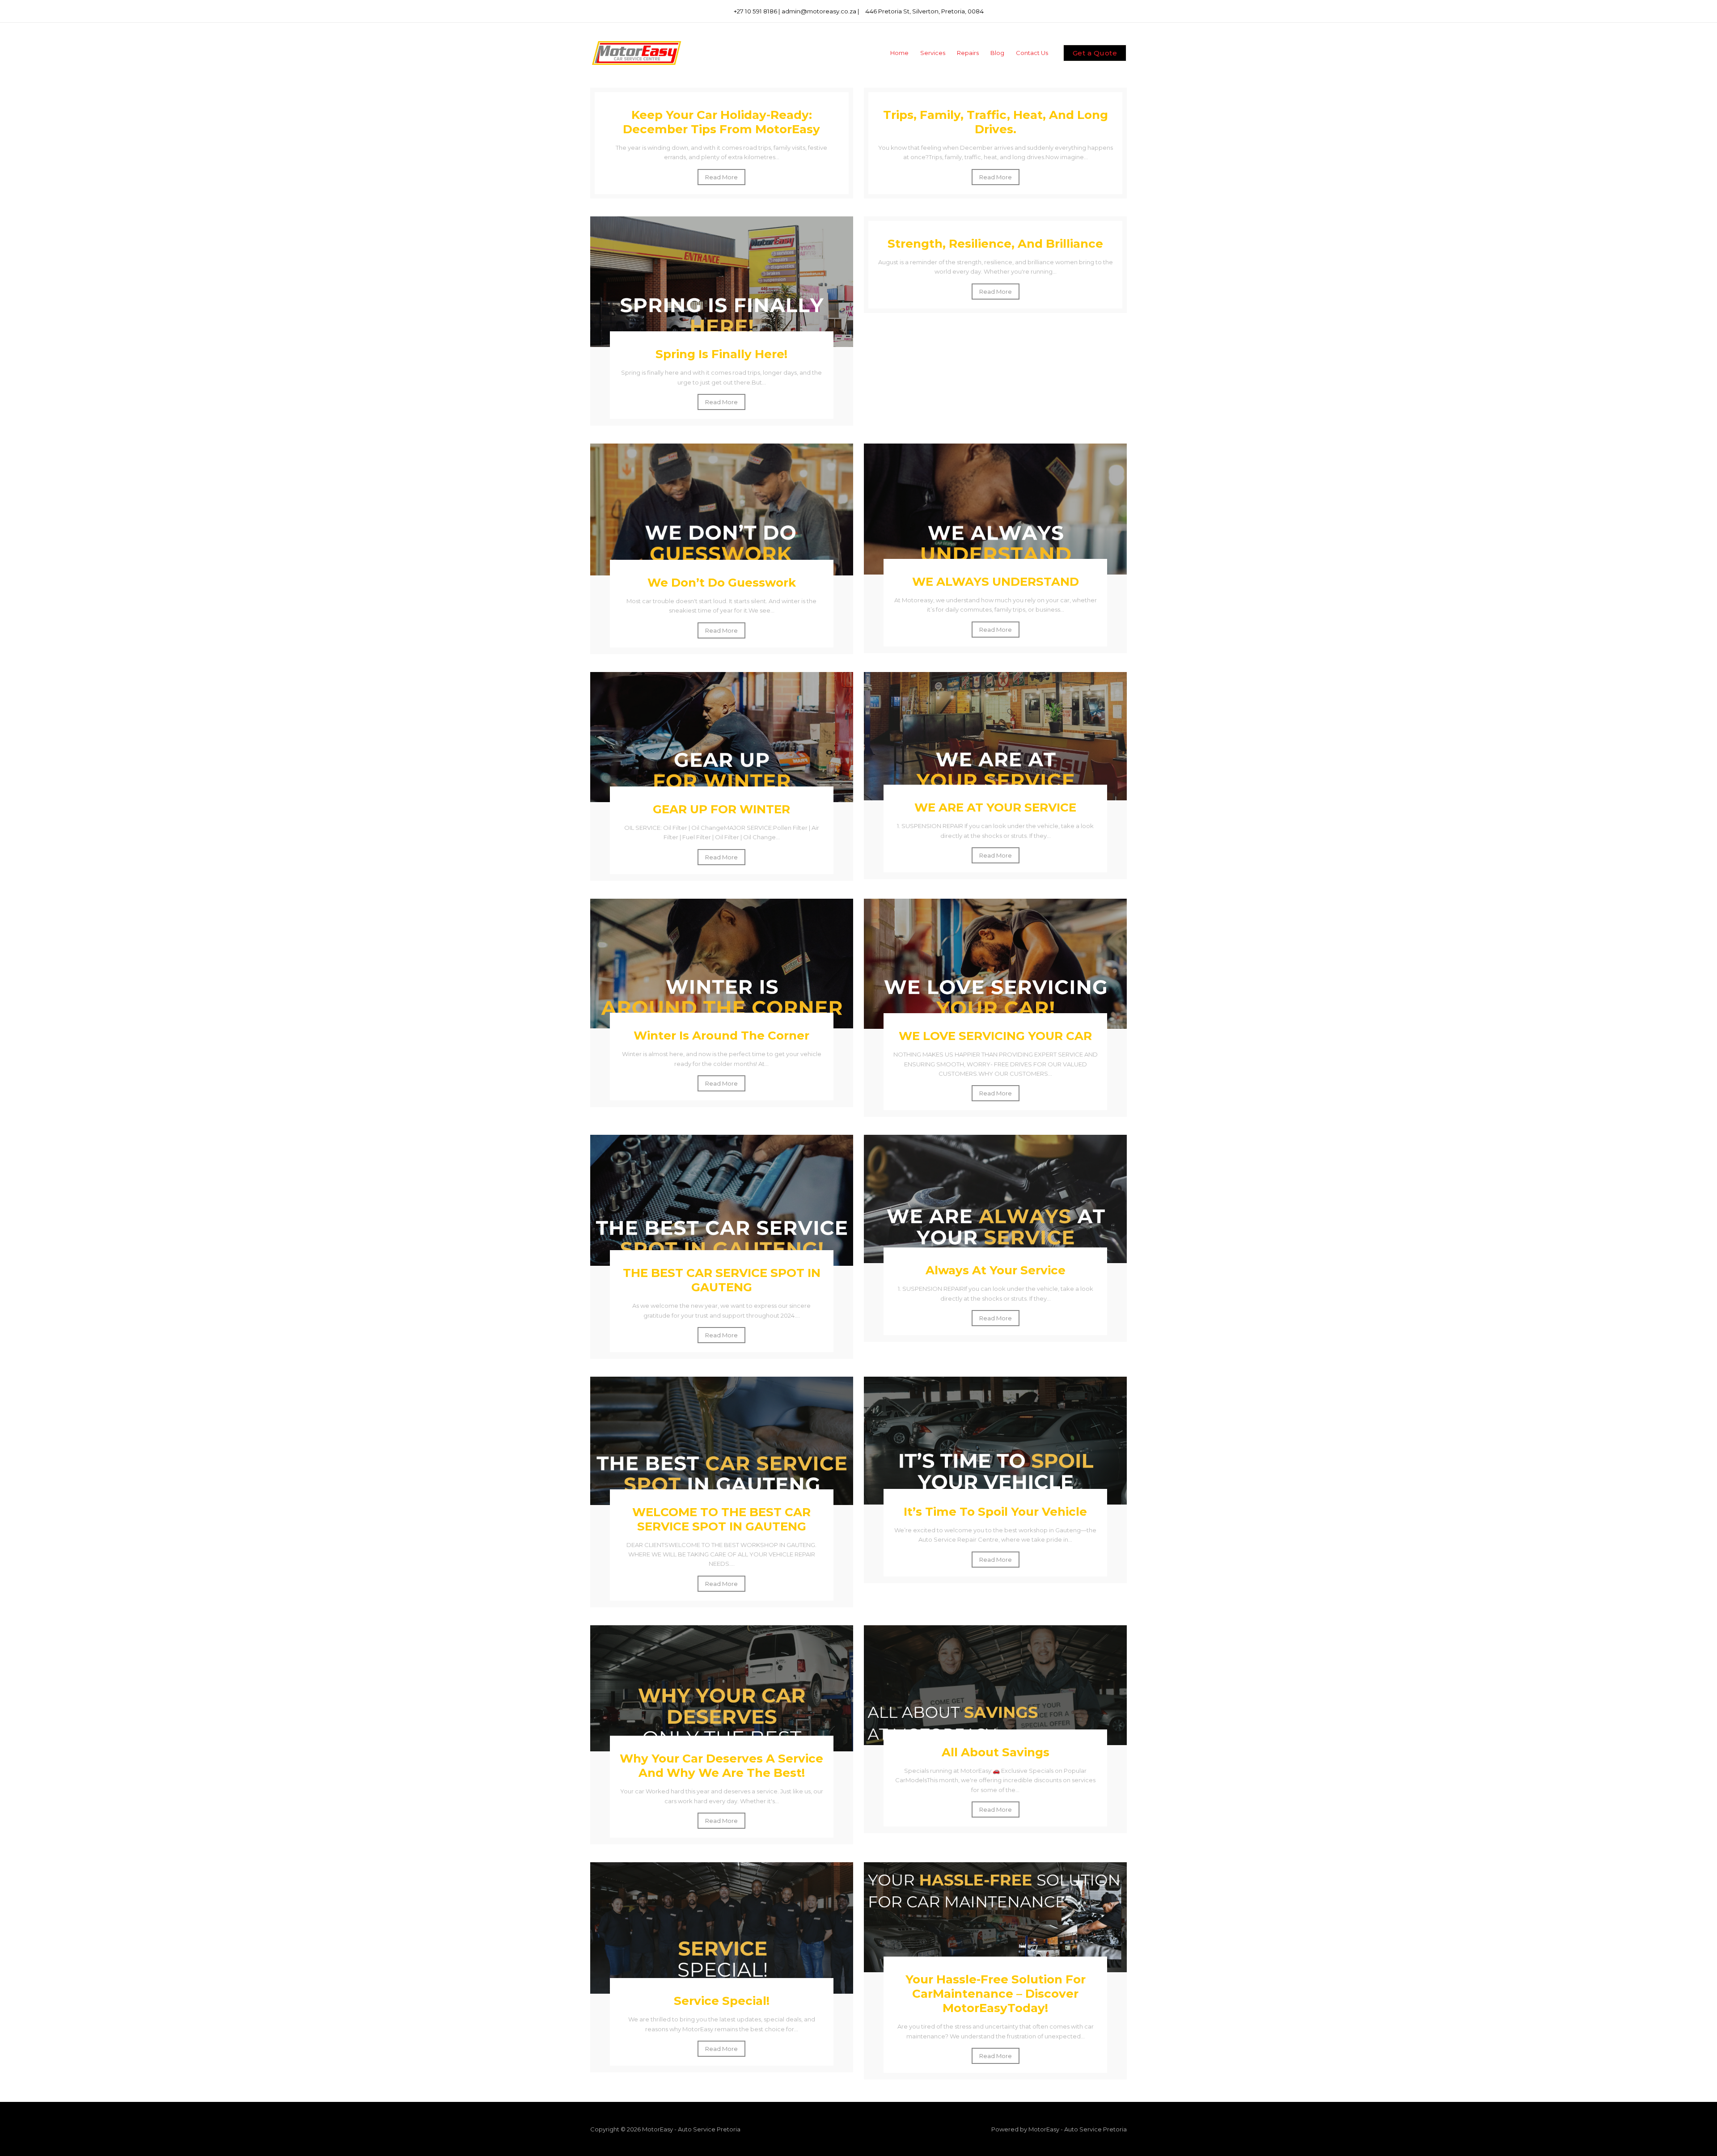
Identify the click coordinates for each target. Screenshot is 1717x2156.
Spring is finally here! (721, 354)
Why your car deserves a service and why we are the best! (721, 1766)
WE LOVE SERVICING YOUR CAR (995, 1036)
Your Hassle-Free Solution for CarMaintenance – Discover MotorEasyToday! (996, 1994)
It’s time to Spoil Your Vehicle (995, 1512)
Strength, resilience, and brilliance (995, 244)
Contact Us (1032, 53)
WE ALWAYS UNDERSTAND (996, 582)
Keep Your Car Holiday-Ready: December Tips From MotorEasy (721, 122)
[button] (1095, 53)
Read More (721, 177)
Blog (997, 53)
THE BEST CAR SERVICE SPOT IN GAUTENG (722, 1280)
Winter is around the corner (721, 1036)
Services (933, 53)
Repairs (968, 53)
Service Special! (722, 2001)
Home (899, 53)
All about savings (996, 1752)
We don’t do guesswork (722, 583)
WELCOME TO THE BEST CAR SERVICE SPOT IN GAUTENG (721, 1519)
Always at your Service (996, 1270)
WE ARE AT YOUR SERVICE (995, 807)
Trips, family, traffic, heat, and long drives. (996, 122)
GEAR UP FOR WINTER (721, 809)
